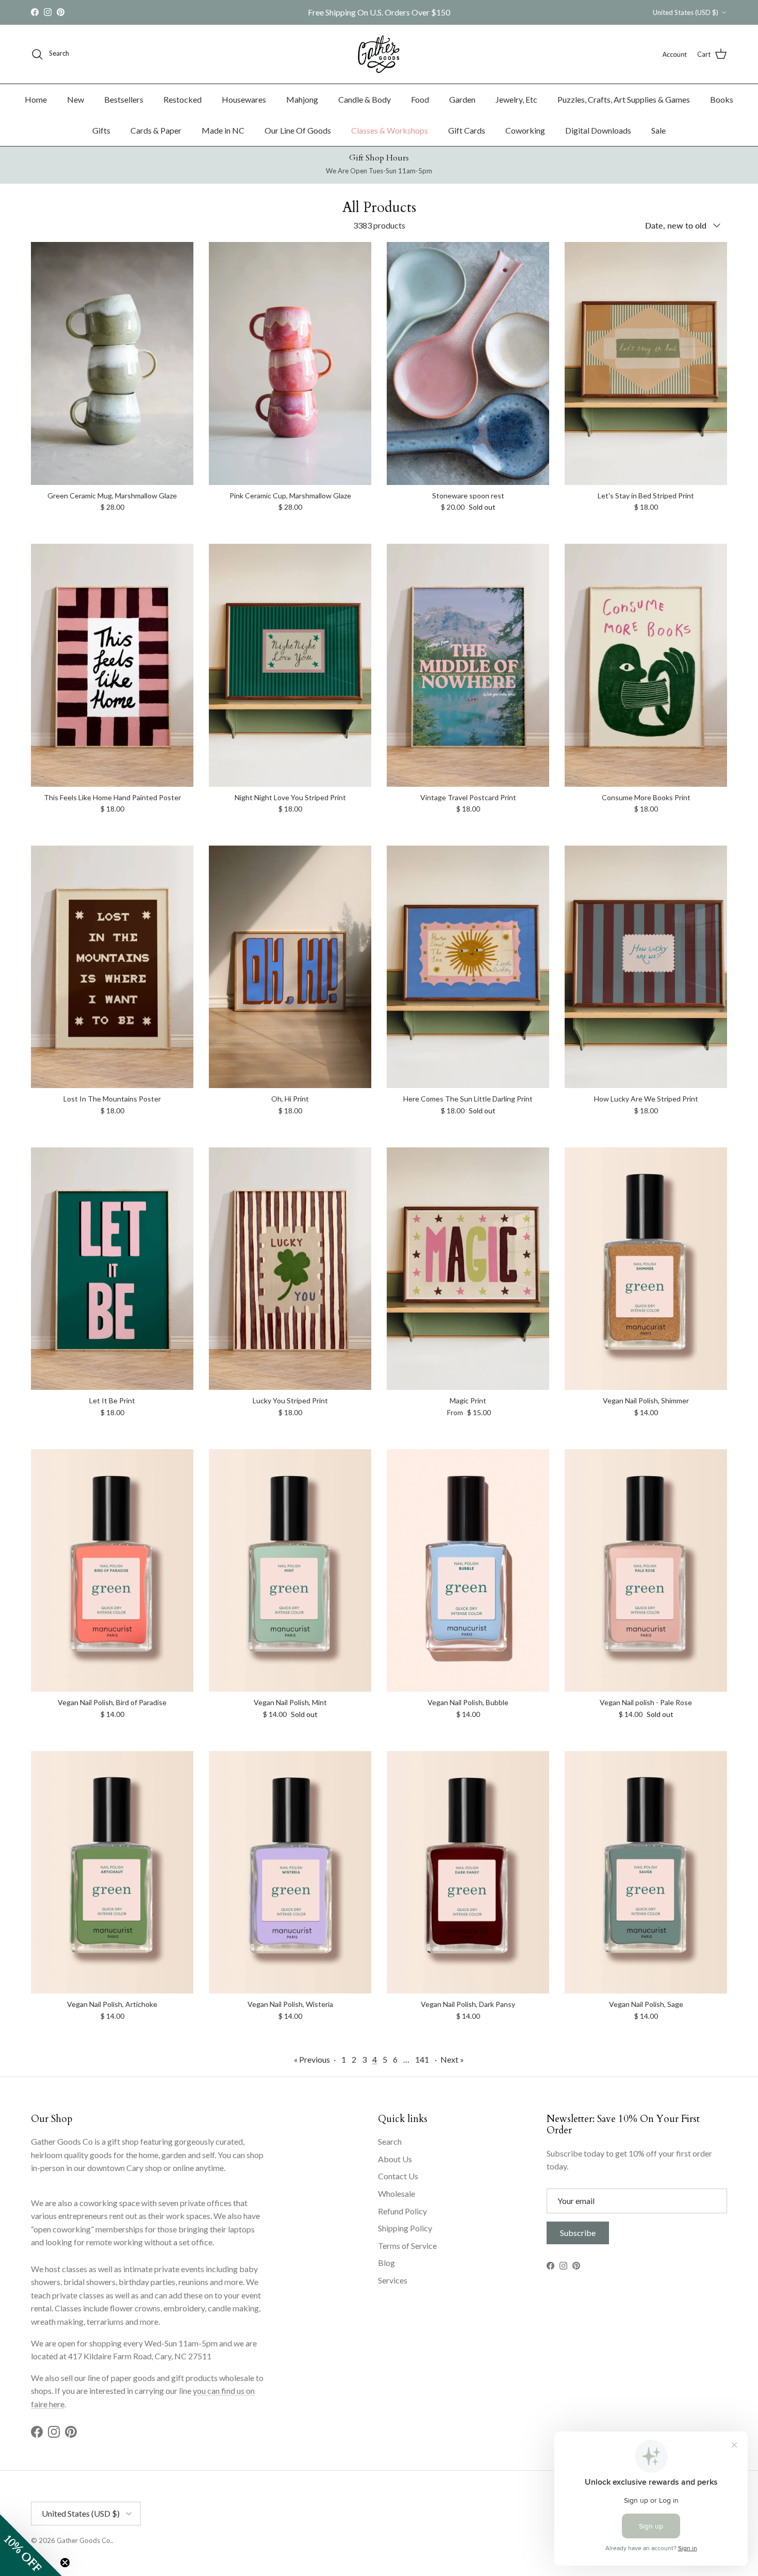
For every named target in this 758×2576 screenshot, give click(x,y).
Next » (452, 2059)
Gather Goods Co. (84, 2540)
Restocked (183, 99)
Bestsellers (124, 99)
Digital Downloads (598, 130)
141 (422, 2059)
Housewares (244, 99)
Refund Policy (402, 2211)
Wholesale (397, 2193)
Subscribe (578, 2233)
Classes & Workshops (390, 130)
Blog (386, 2263)
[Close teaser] (65, 2563)
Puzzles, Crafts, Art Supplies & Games (624, 99)
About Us (395, 2159)
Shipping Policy (405, 2228)
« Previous (312, 2059)
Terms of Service (407, 2246)
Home (36, 99)
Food (420, 99)
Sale (658, 130)
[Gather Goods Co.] (379, 54)
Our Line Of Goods (298, 130)
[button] (31, 2545)
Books (722, 99)
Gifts (101, 130)
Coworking (525, 130)
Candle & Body (365, 99)
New (76, 99)
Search (390, 2141)
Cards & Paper (156, 130)
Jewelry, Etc (516, 99)
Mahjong (302, 99)
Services (393, 2280)
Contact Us (398, 2176)
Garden (462, 99)
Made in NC (223, 130)
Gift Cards (467, 130)
